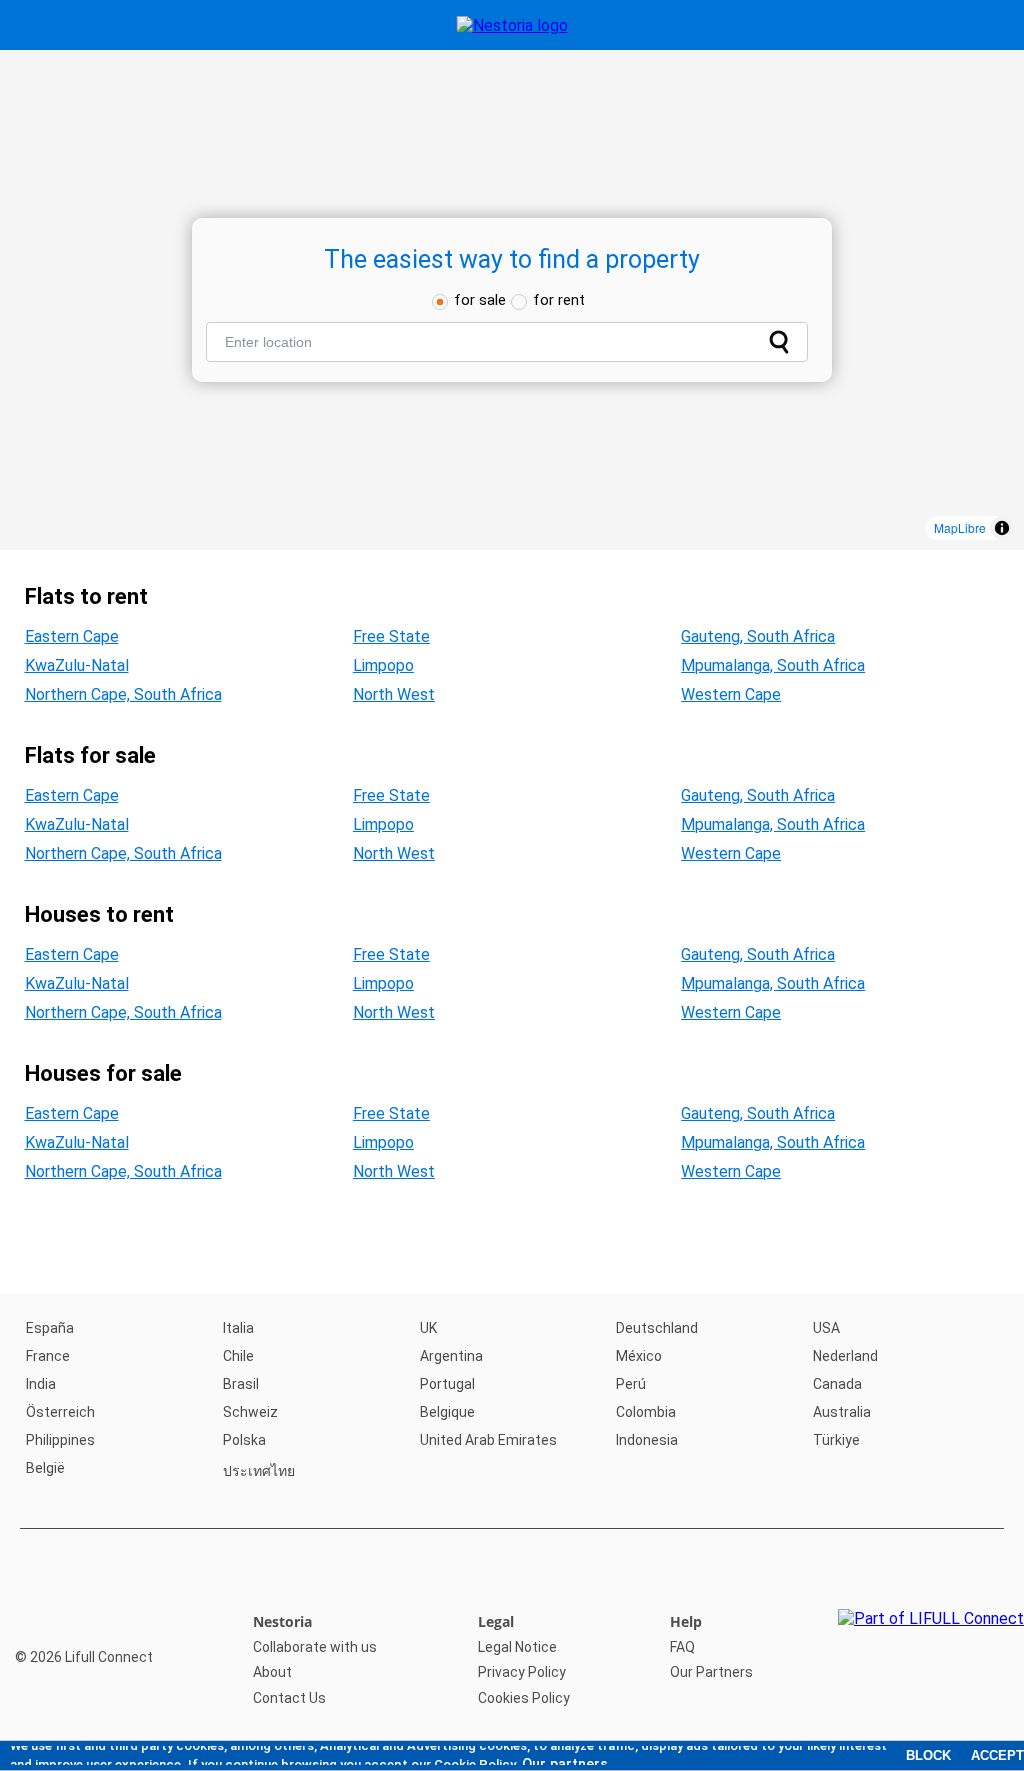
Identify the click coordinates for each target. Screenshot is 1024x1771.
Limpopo (383, 665)
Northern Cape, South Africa (123, 694)
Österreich (60, 1412)
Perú (631, 1384)
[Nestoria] (512, 25)
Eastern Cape (72, 636)
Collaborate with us (315, 1647)
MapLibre (960, 527)
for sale (480, 300)
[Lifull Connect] (931, 1660)
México (639, 1356)
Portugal (447, 1384)
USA (826, 1328)
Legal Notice (517, 1647)
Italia (238, 1328)
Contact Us (289, 1698)
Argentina (451, 1356)
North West (394, 694)
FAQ (682, 1647)
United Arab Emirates (488, 1440)
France (48, 1356)
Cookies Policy (524, 1698)
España (50, 1328)
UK (428, 1328)
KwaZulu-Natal (77, 665)
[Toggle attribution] (1002, 528)
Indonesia (647, 1440)
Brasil (241, 1384)
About (272, 1672)
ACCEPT (997, 1755)
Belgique (447, 1412)
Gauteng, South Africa (758, 636)
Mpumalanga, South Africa (773, 665)
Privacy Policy (522, 1672)
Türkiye (836, 1440)
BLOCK (928, 1755)
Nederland (845, 1356)
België (45, 1468)
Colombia (646, 1412)
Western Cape (731, 694)
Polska (244, 1440)
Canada (837, 1384)
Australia (842, 1412)
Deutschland (657, 1328)
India (41, 1384)
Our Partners (711, 1672)
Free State (391, 636)
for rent (559, 300)
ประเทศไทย (259, 1471)
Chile (238, 1356)
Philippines (60, 1440)
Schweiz (250, 1412)
